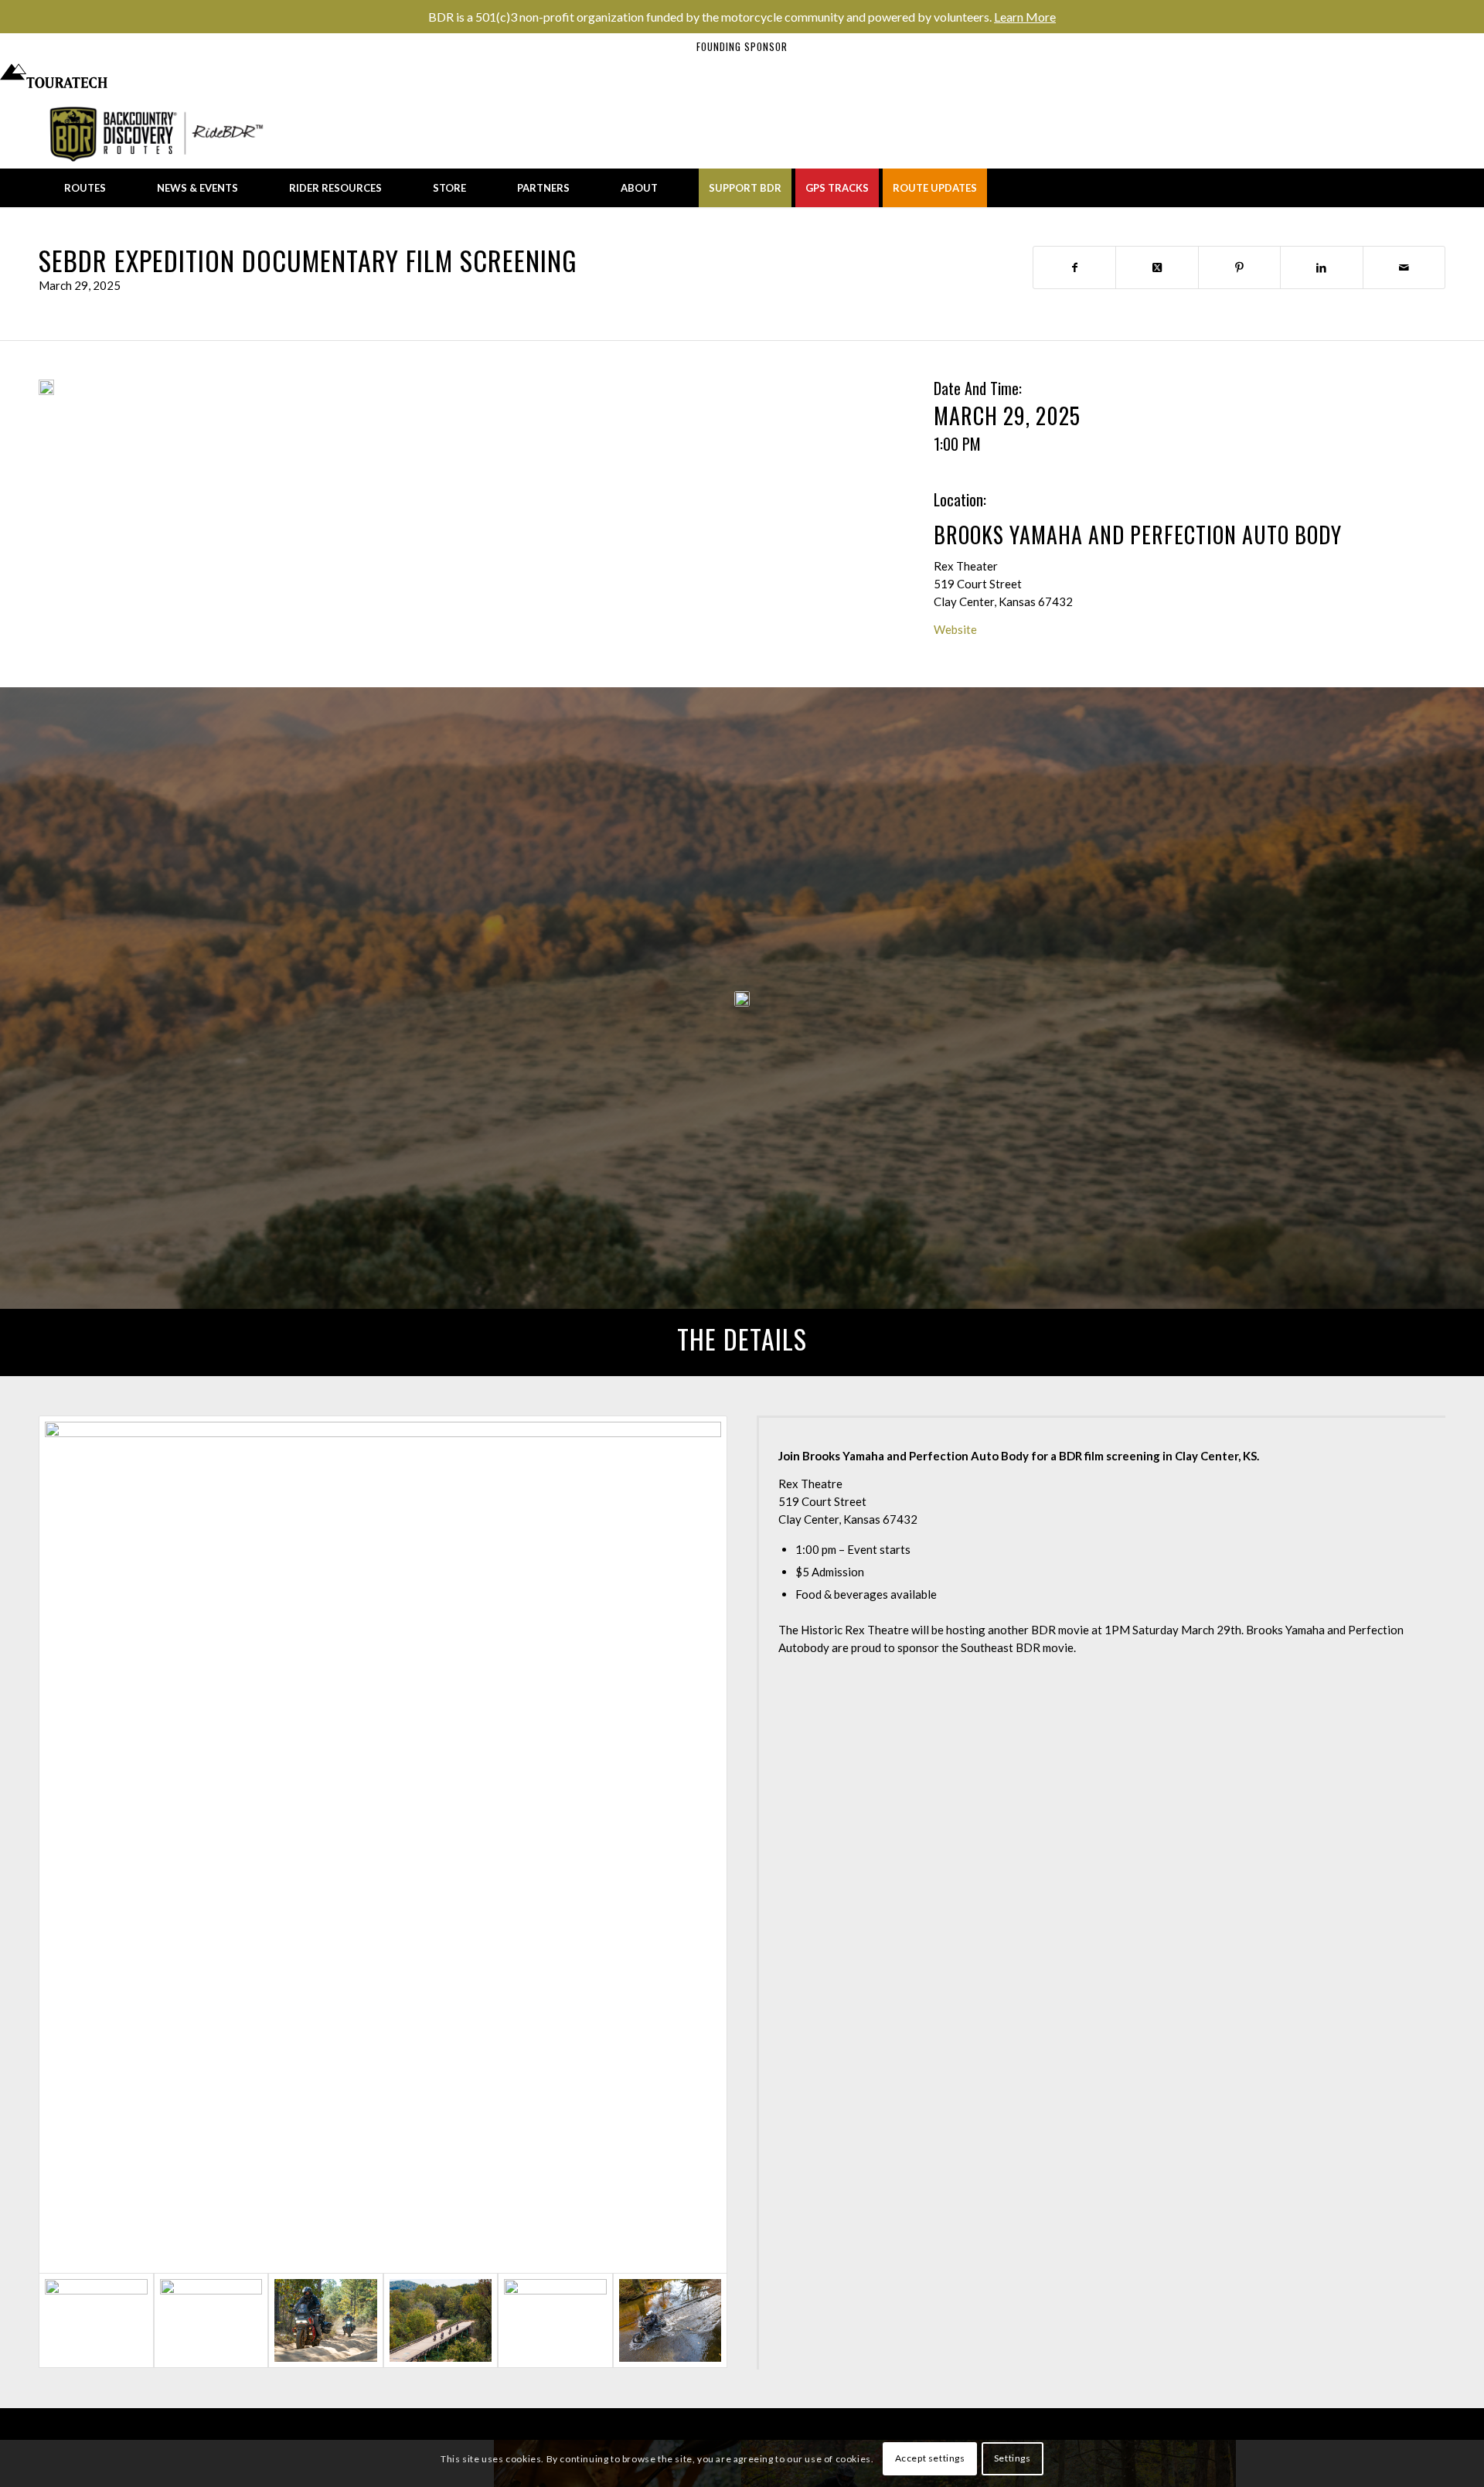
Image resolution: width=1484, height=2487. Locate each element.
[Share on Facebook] (1074, 267)
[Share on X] (1157, 267)
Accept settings (930, 2458)
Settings (1013, 2458)
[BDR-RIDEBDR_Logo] (161, 134)
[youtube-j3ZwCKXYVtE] (46, 387)
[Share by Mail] (1404, 267)
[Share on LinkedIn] (1321, 267)
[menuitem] (85, 188)
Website (955, 629)
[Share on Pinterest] (1239, 267)
